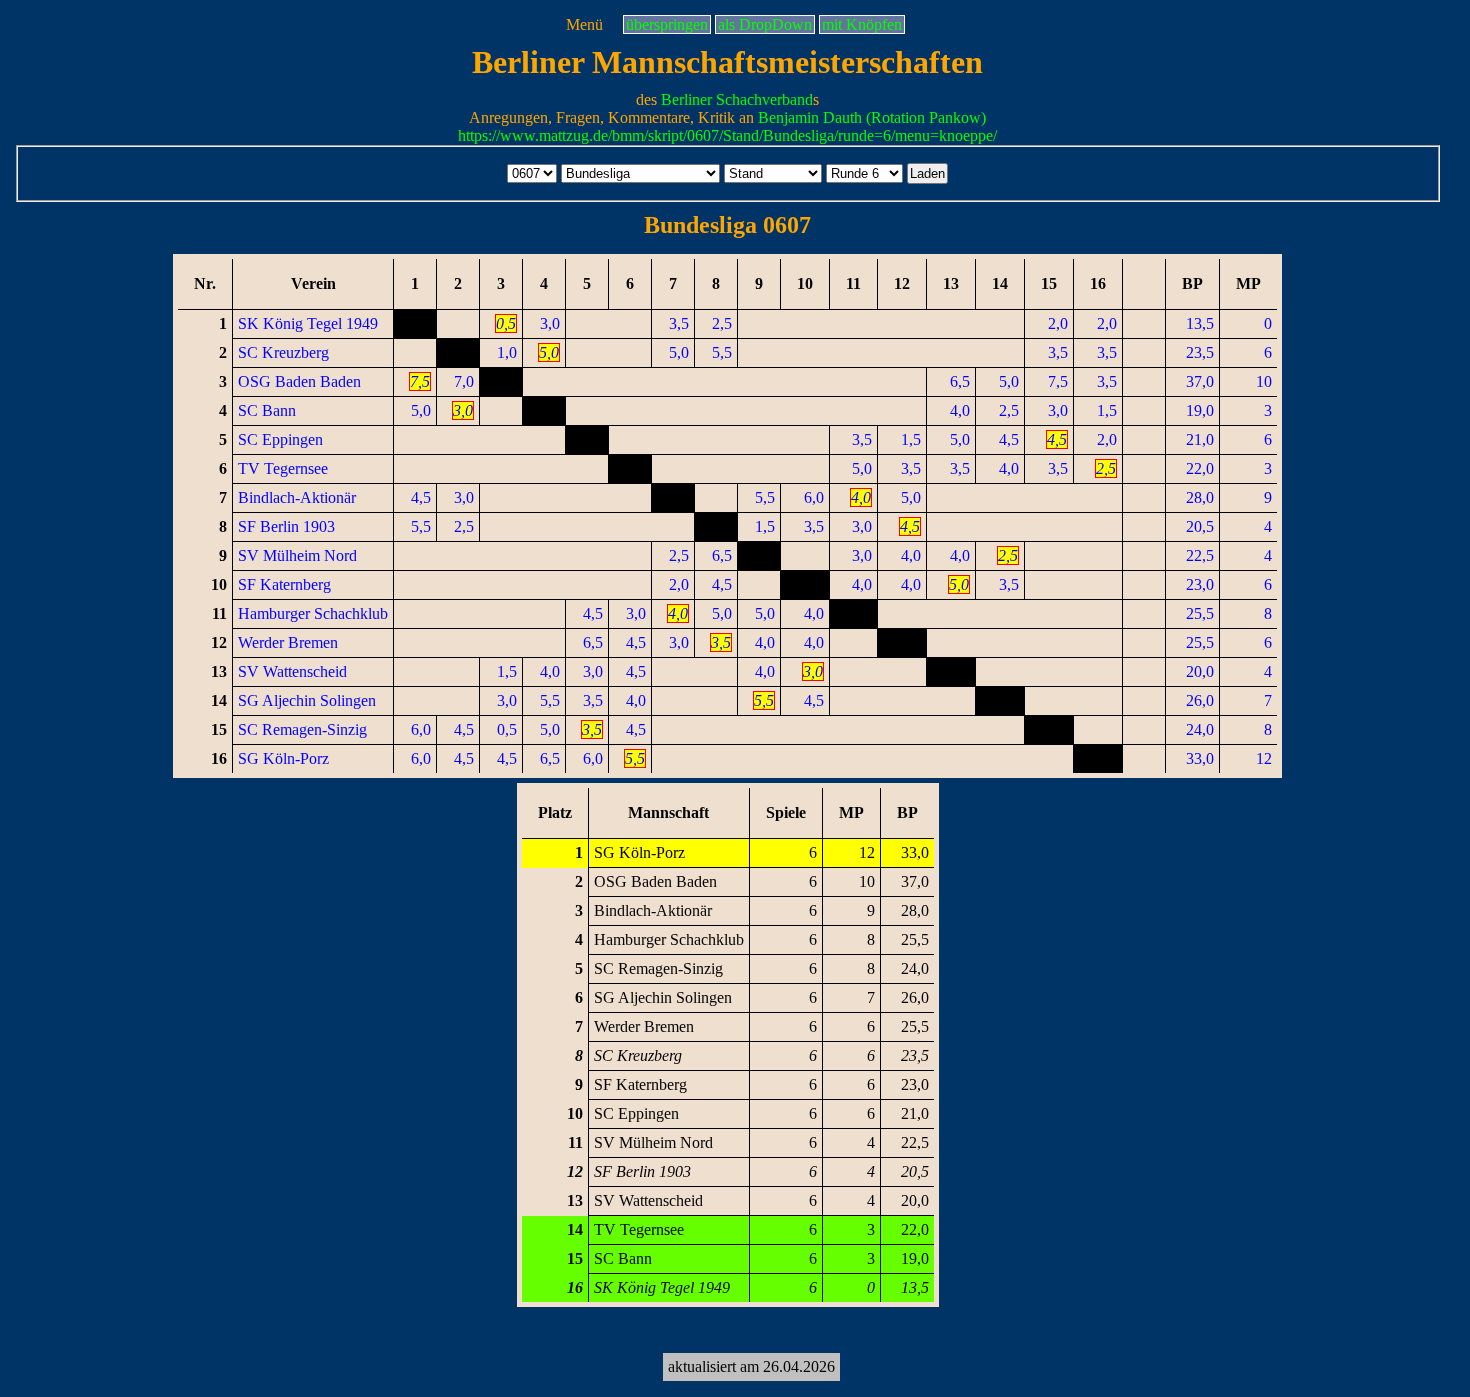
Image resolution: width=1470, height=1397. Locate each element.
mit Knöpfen (862, 24)
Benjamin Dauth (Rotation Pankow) (872, 117)
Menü (584, 24)
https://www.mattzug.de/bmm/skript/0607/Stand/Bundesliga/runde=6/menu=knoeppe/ (727, 135)
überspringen (667, 24)
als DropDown (765, 24)
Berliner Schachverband (737, 99)
